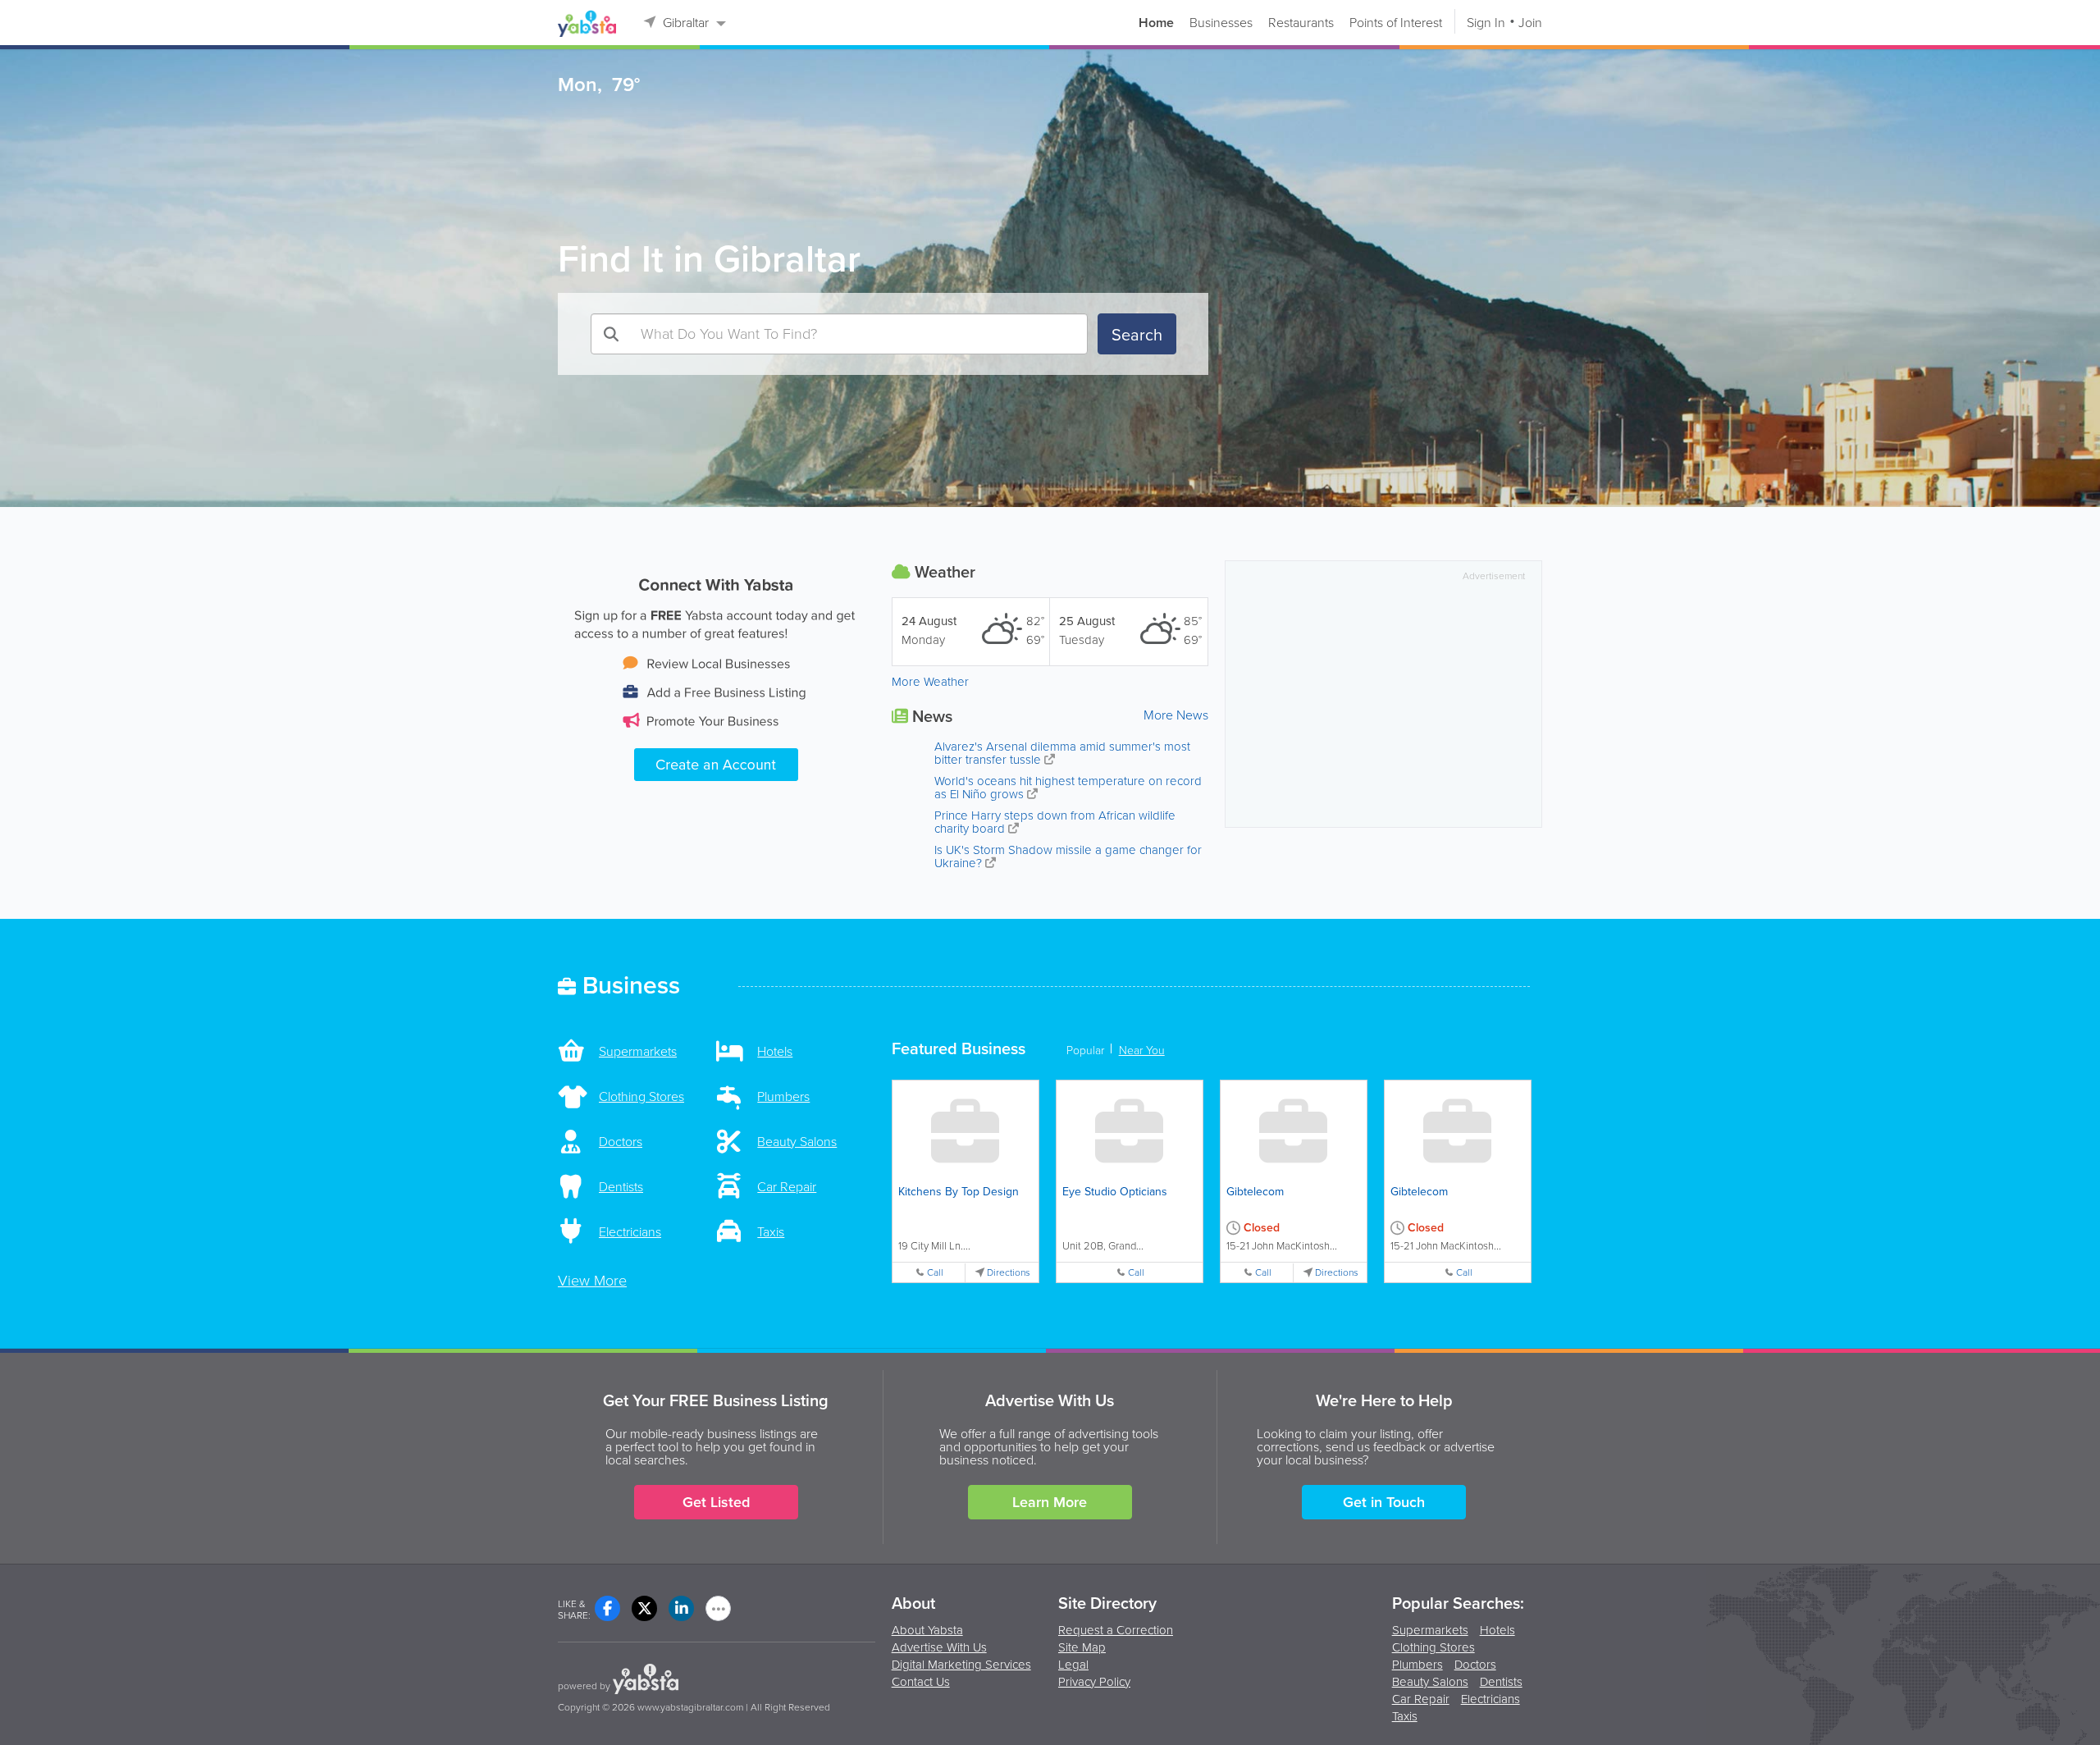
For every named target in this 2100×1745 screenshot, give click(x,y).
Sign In (1486, 23)
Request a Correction (1116, 1630)
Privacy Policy (1094, 1682)
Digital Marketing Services (961, 1665)
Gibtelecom (1255, 1192)
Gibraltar (686, 23)
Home (1156, 23)
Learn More (1050, 1502)
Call (935, 1273)
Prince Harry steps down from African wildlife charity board (1055, 822)
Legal (1073, 1665)
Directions (1009, 1273)
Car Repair (1421, 1700)
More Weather (930, 682)
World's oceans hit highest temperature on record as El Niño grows (1068, 788)
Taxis (1405, 1718)
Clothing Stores (1433, 1649)
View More (592, 1281)
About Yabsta (927, 1630)
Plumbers (1417, 1666)
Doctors (1475, 1666)
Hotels (1497, 1631)
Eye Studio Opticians (1115, 1192)
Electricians (1491, 1700)
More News (1176, 715)
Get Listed (716, 1502)
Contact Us (921, 1682)
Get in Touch (1384, 1502)
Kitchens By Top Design (959, 1192)
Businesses (1221, 23)
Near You (1142, 1051)
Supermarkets (1430, 1631)
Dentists (1501, 1683)
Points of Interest (1396, 23)
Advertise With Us (939, 1647)
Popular (1085, 1051)
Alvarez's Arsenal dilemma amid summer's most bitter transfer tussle (1062, 753)
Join (1530, 23)
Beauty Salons (1430, 1683)
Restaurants (1301, 23)
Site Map (1082, 1647)
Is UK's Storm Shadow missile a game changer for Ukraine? (1068, 857)
